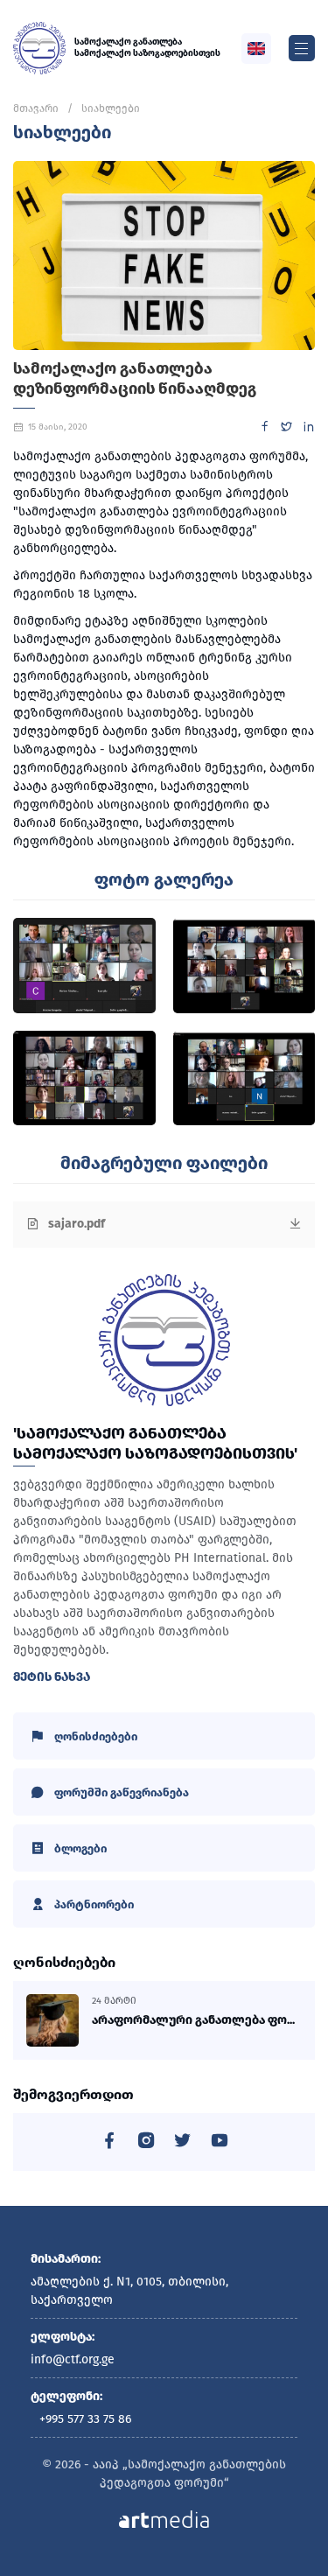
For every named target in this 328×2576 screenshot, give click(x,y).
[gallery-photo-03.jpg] (84, 1078)
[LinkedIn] (308, 429)
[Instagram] (146, 2143)
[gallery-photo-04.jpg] (244, 1078)
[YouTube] (220, 2143)
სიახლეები (111, 108)
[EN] (256, 49)
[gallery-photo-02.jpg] (244, 966)
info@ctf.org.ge (73, 2359)
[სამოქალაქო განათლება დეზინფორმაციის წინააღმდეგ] (164, 255)
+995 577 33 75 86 (85, 2419)
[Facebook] (265, 429)
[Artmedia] (164, 2519)
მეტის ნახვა (52, 1677)
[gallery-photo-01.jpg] (84, 966)
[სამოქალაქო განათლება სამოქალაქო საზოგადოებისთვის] (39, 48)
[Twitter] (286, 429)
